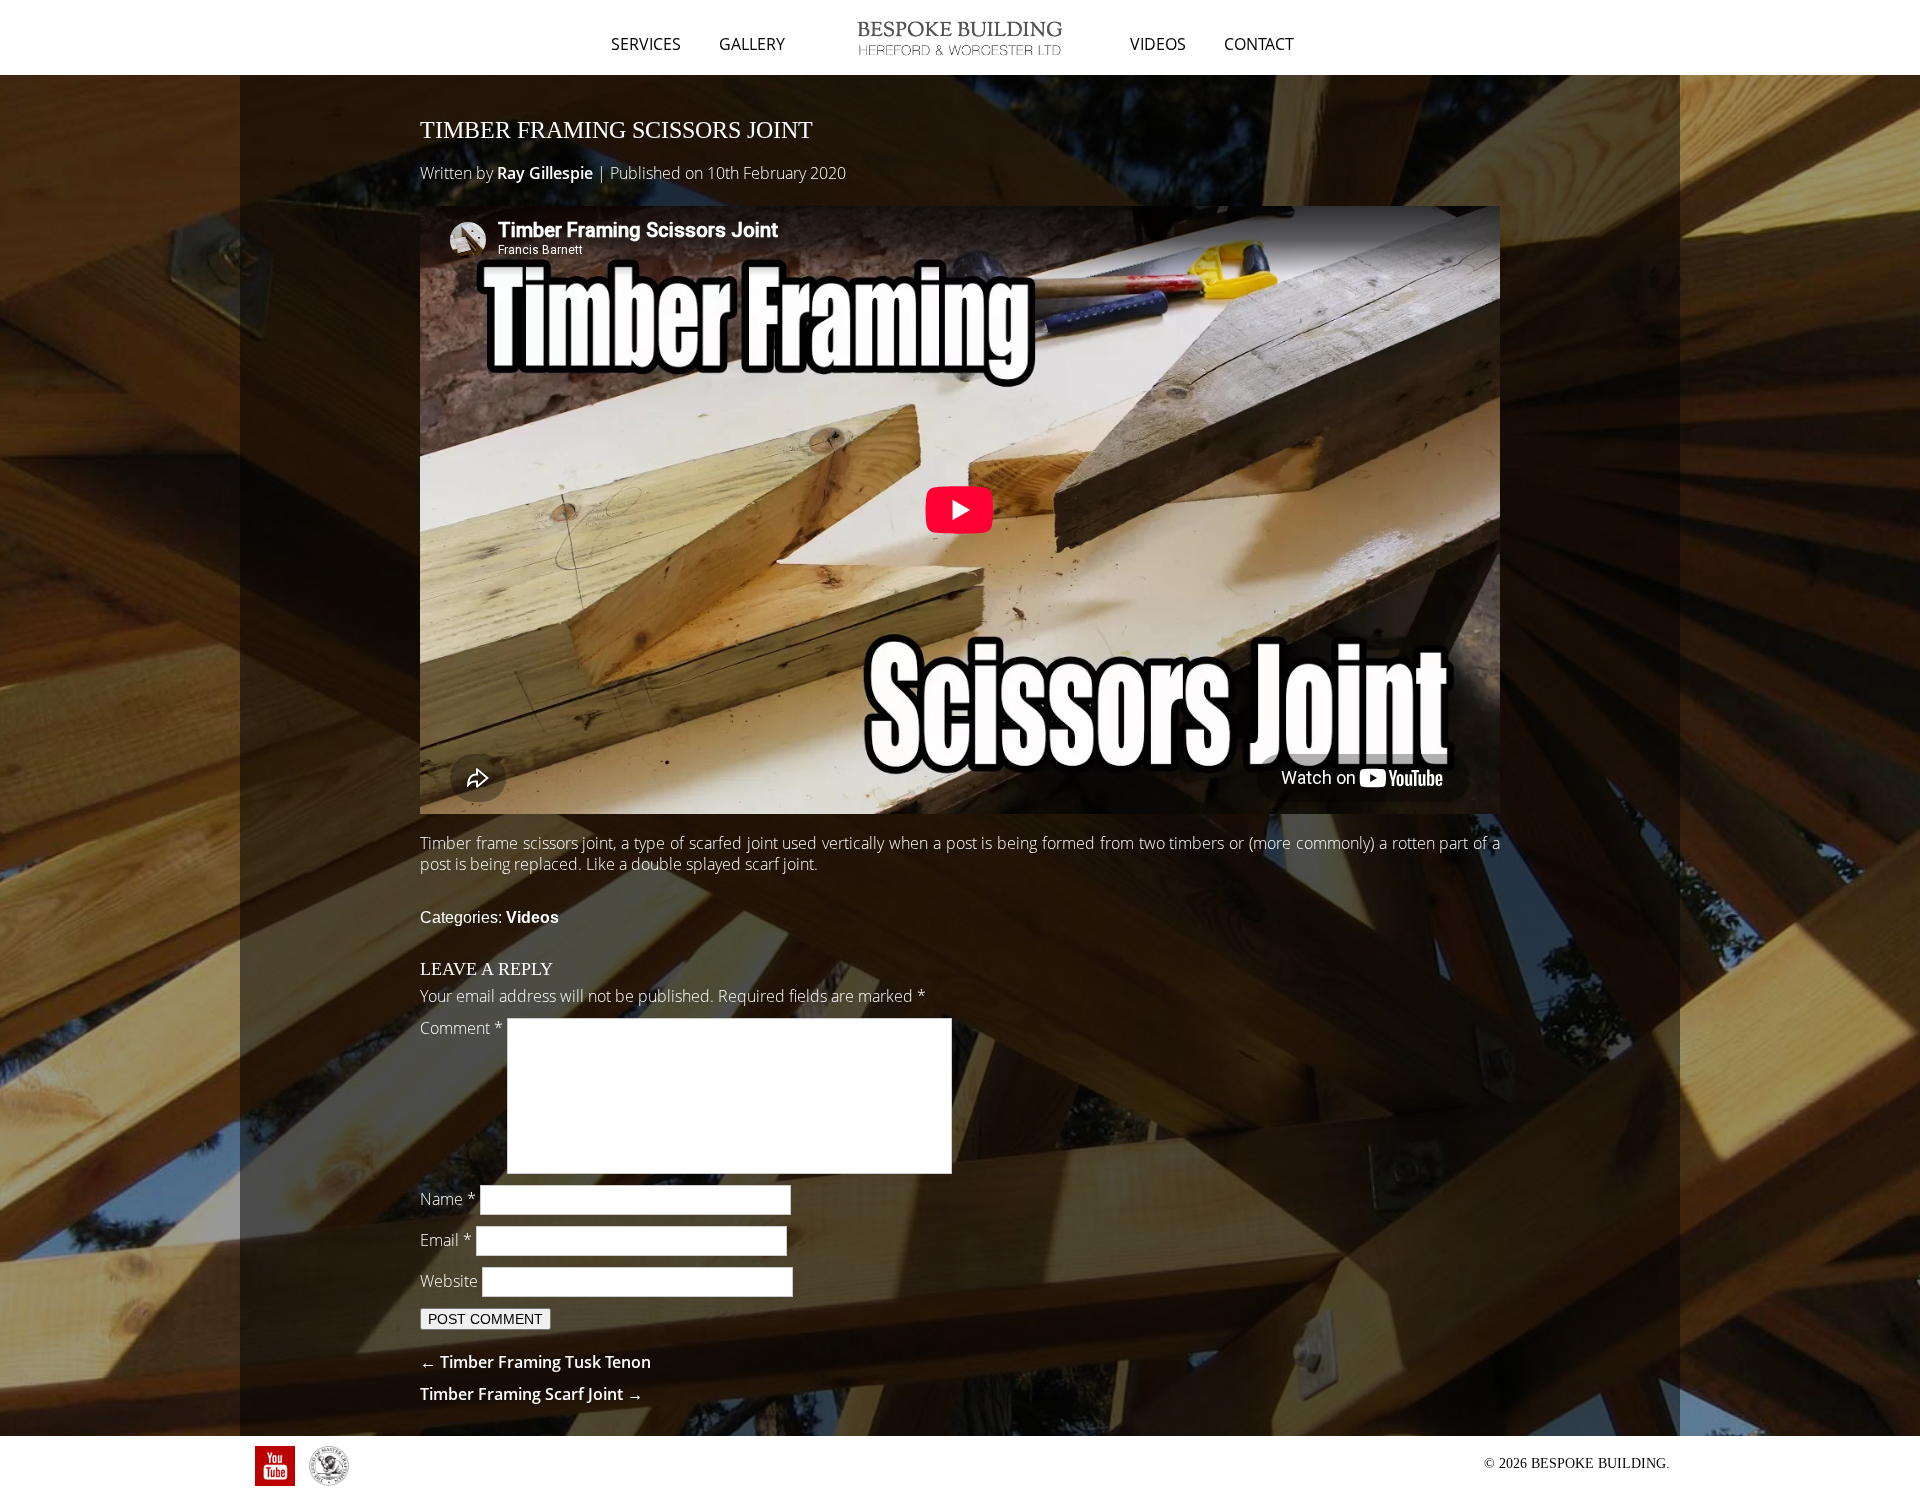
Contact (1259, 44)
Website (449, 1281)
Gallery (752, 44)
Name (448, 1199)
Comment (461, 1028)
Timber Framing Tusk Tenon (535, 1362)
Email (446, 1240)
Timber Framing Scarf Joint (531, 1394)
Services (646, 44)
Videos (1158, 44)
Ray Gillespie (545, 173)
